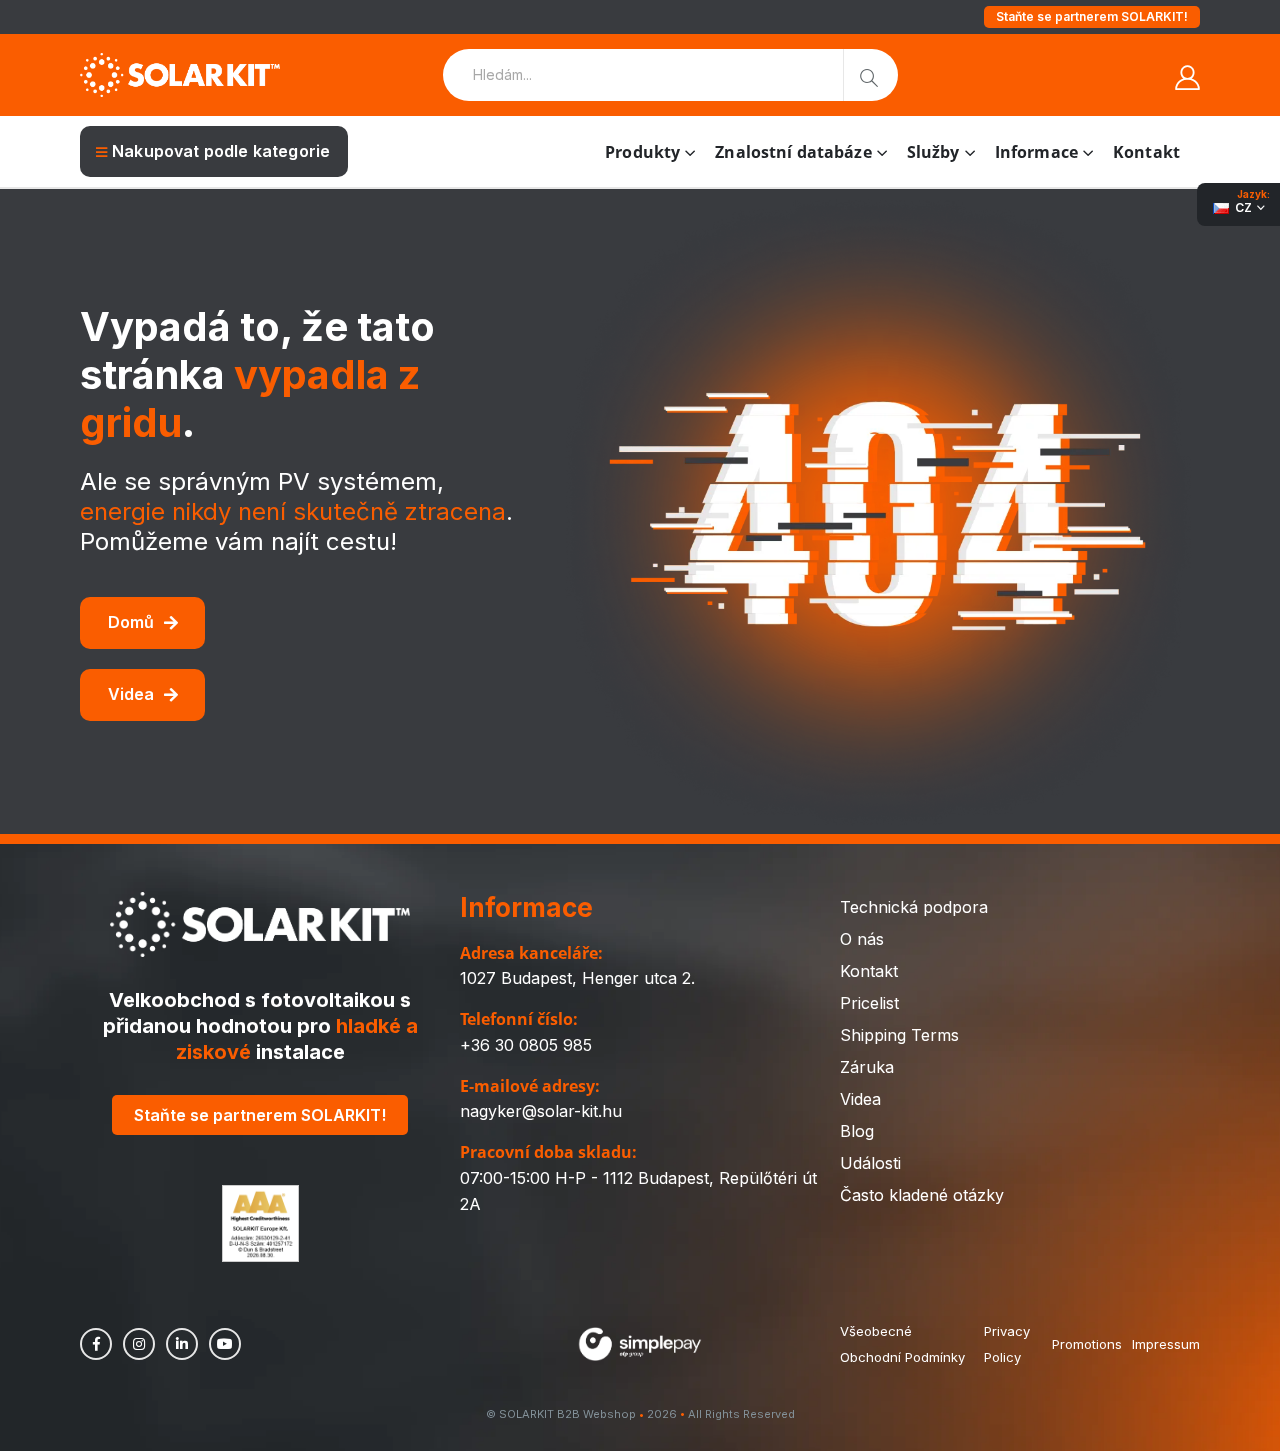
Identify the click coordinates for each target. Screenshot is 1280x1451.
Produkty (642, 152)
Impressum (1166, 1344)
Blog (857, 1131)
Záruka (867, 1067)
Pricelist (869, 1003)
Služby (933, 152)
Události (870, 1163)
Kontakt (1146, 152)
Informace (1036, 152)
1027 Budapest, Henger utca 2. (577, 978)
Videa (131, 694)
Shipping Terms (899, 1035)
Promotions (1087, 1344)
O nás (862, 939)
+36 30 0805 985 (526, 1045)
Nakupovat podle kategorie (221, 151)
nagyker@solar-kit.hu (541, 1111)
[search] (870, 75)
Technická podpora (914, 907)
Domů (131, 622)
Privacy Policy (1007, 1344)
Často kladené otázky (922, 1195)
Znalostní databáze (793, 152)
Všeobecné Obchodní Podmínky (902, 1344)
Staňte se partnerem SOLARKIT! (1092, 16)
